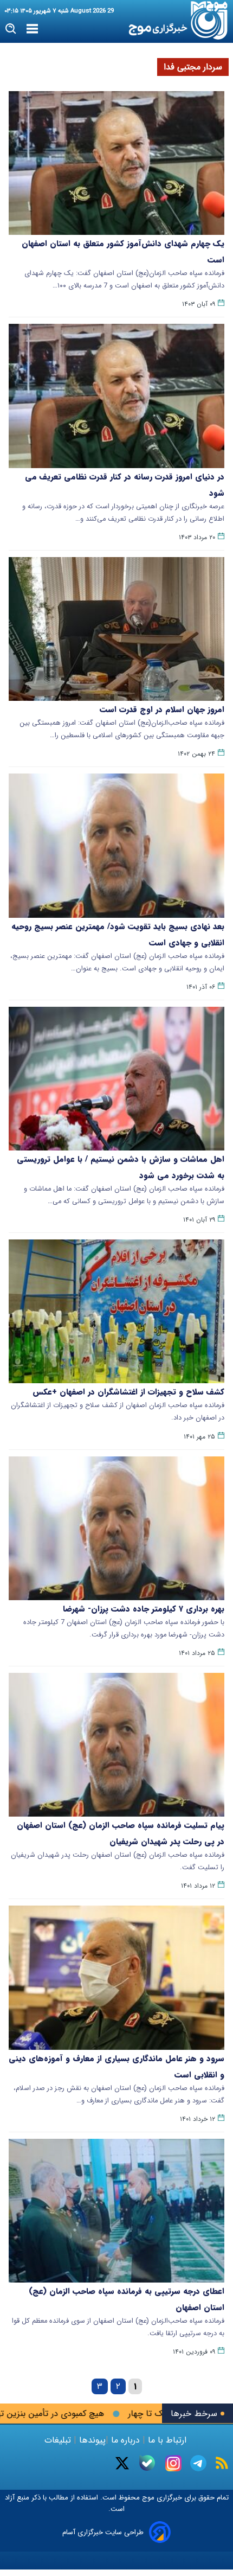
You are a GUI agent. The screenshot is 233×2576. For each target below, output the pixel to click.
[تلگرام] (198, 2463)
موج (147, 2498)
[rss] (222, 2463)
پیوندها (91, 2440)
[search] (11, 29)
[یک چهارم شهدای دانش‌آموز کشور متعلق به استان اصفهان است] (116, 163)
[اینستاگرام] (173, 2463)
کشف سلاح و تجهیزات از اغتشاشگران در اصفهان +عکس (128, 1392)
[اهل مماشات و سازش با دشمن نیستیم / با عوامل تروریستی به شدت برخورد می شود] (116, 1079)
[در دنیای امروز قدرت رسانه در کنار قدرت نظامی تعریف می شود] (116, 396)
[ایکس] (122, 2463)
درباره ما (125, 2440)
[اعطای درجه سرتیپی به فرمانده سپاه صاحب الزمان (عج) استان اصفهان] (116, 2211)
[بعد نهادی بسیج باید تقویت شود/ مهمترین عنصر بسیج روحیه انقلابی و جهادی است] (116, 845)
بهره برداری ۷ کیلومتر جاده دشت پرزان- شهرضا (144, 1609)
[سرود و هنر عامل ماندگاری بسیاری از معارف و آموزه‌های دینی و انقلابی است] (116, 1977)
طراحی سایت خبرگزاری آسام (103, 2532)
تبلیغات (59, 2440)
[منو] (32, 29)
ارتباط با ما (167, 2440)
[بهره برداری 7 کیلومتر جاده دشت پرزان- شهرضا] (116, 1528)
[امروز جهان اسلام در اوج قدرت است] (116, 629)
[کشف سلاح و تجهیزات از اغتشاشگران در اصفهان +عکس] (116, 1311)
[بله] (147, 2463)
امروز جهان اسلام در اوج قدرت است (162, 709)
